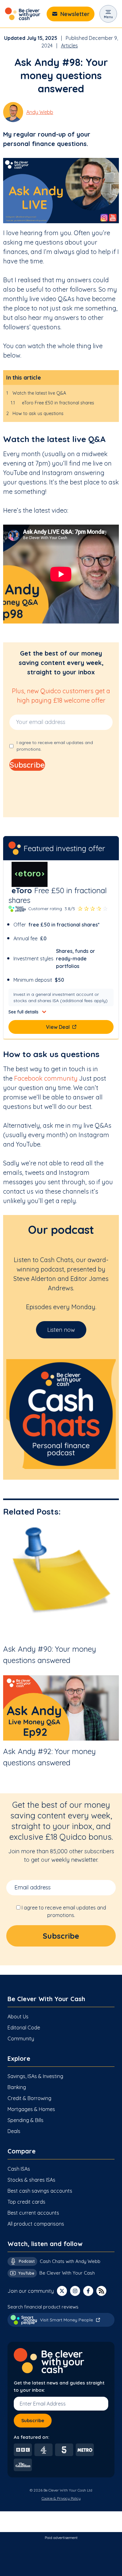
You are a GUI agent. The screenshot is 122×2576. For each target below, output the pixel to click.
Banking (17, 2087)
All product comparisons (36, 2224)
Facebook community (46, 1078)
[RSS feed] (101, 2291)
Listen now (61, 1330)
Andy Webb (40, 112)
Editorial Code (24, 2028)
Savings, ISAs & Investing (35, 2076)
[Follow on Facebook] (88, 2291)
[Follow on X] (62, 2291)
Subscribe (33, 2420)
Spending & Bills (25, 2120)
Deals (14, 2131)
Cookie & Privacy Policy (61, 2498)
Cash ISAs (19, 2169)
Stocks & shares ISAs (31, 2180)
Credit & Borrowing (29, 2098)
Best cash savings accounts (40, 2191)
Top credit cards (26, 2202)
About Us (18, 2017)
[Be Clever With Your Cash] (23, 14)
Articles (69, 46)
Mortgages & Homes (31, 2109)
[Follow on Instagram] (75, 2291)
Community (21, 2039)
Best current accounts (33, 2213)
